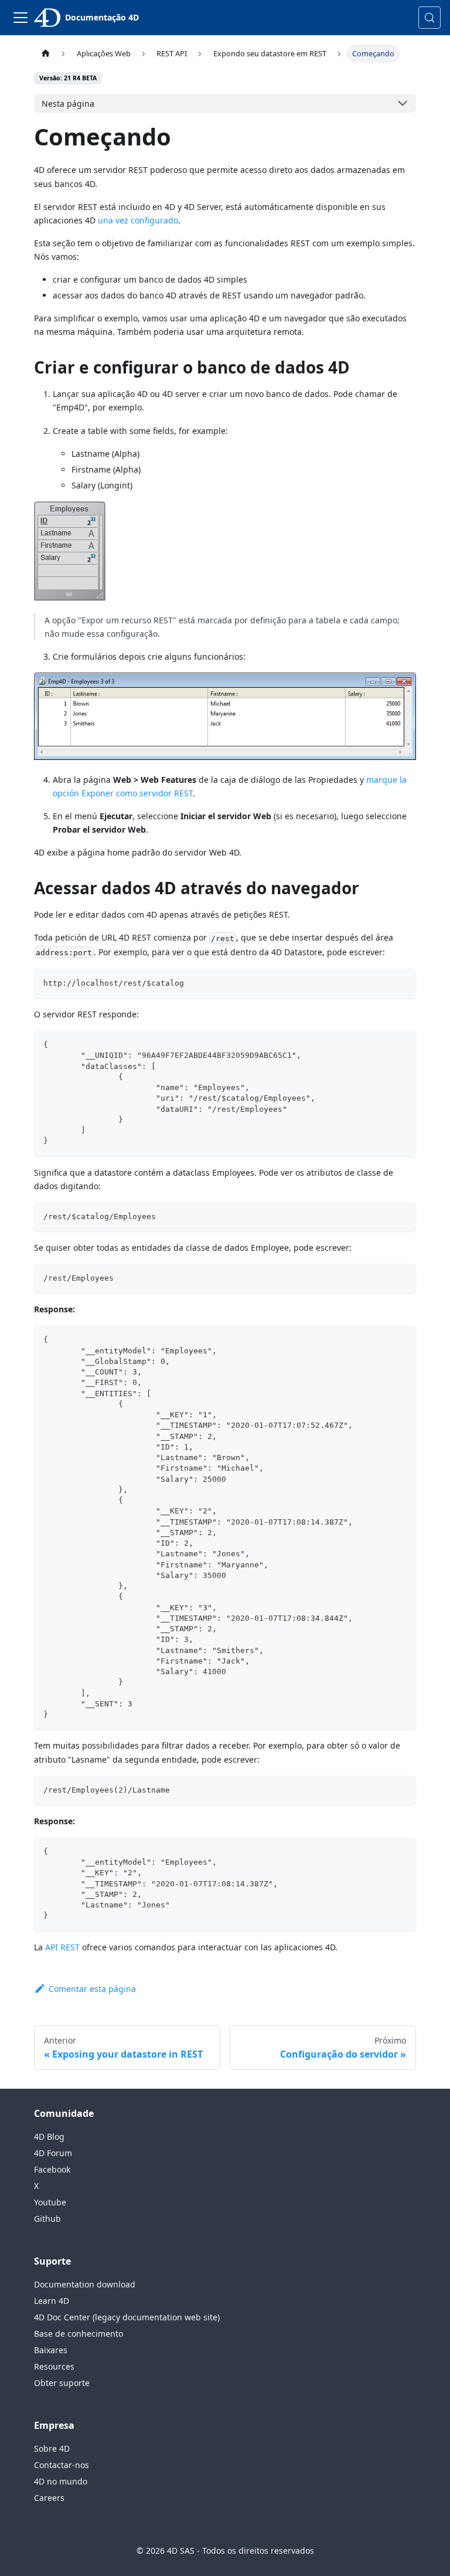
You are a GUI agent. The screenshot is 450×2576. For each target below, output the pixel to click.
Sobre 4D (52, 2448)
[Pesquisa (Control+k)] (429, 18)
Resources (54, 2366)
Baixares (51, 2350)
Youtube (50, 2202)
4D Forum (53, 2153)
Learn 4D (52, 2301)
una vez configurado (138, 220)
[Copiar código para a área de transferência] (402, 983)
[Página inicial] (45, 54)
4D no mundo (61, 2481)
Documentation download (85, 2284)
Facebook (52, 2169)
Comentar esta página (92, 1989)
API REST (62, 1947)
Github (47, 2219)
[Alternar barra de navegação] (21, 18)
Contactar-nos (62, 2465)
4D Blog (49, 2137)
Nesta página (68, 103)
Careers (49, 2498)
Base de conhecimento (79, 2334)
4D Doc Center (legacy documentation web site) (127, 2317)
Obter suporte (62, 2383)
